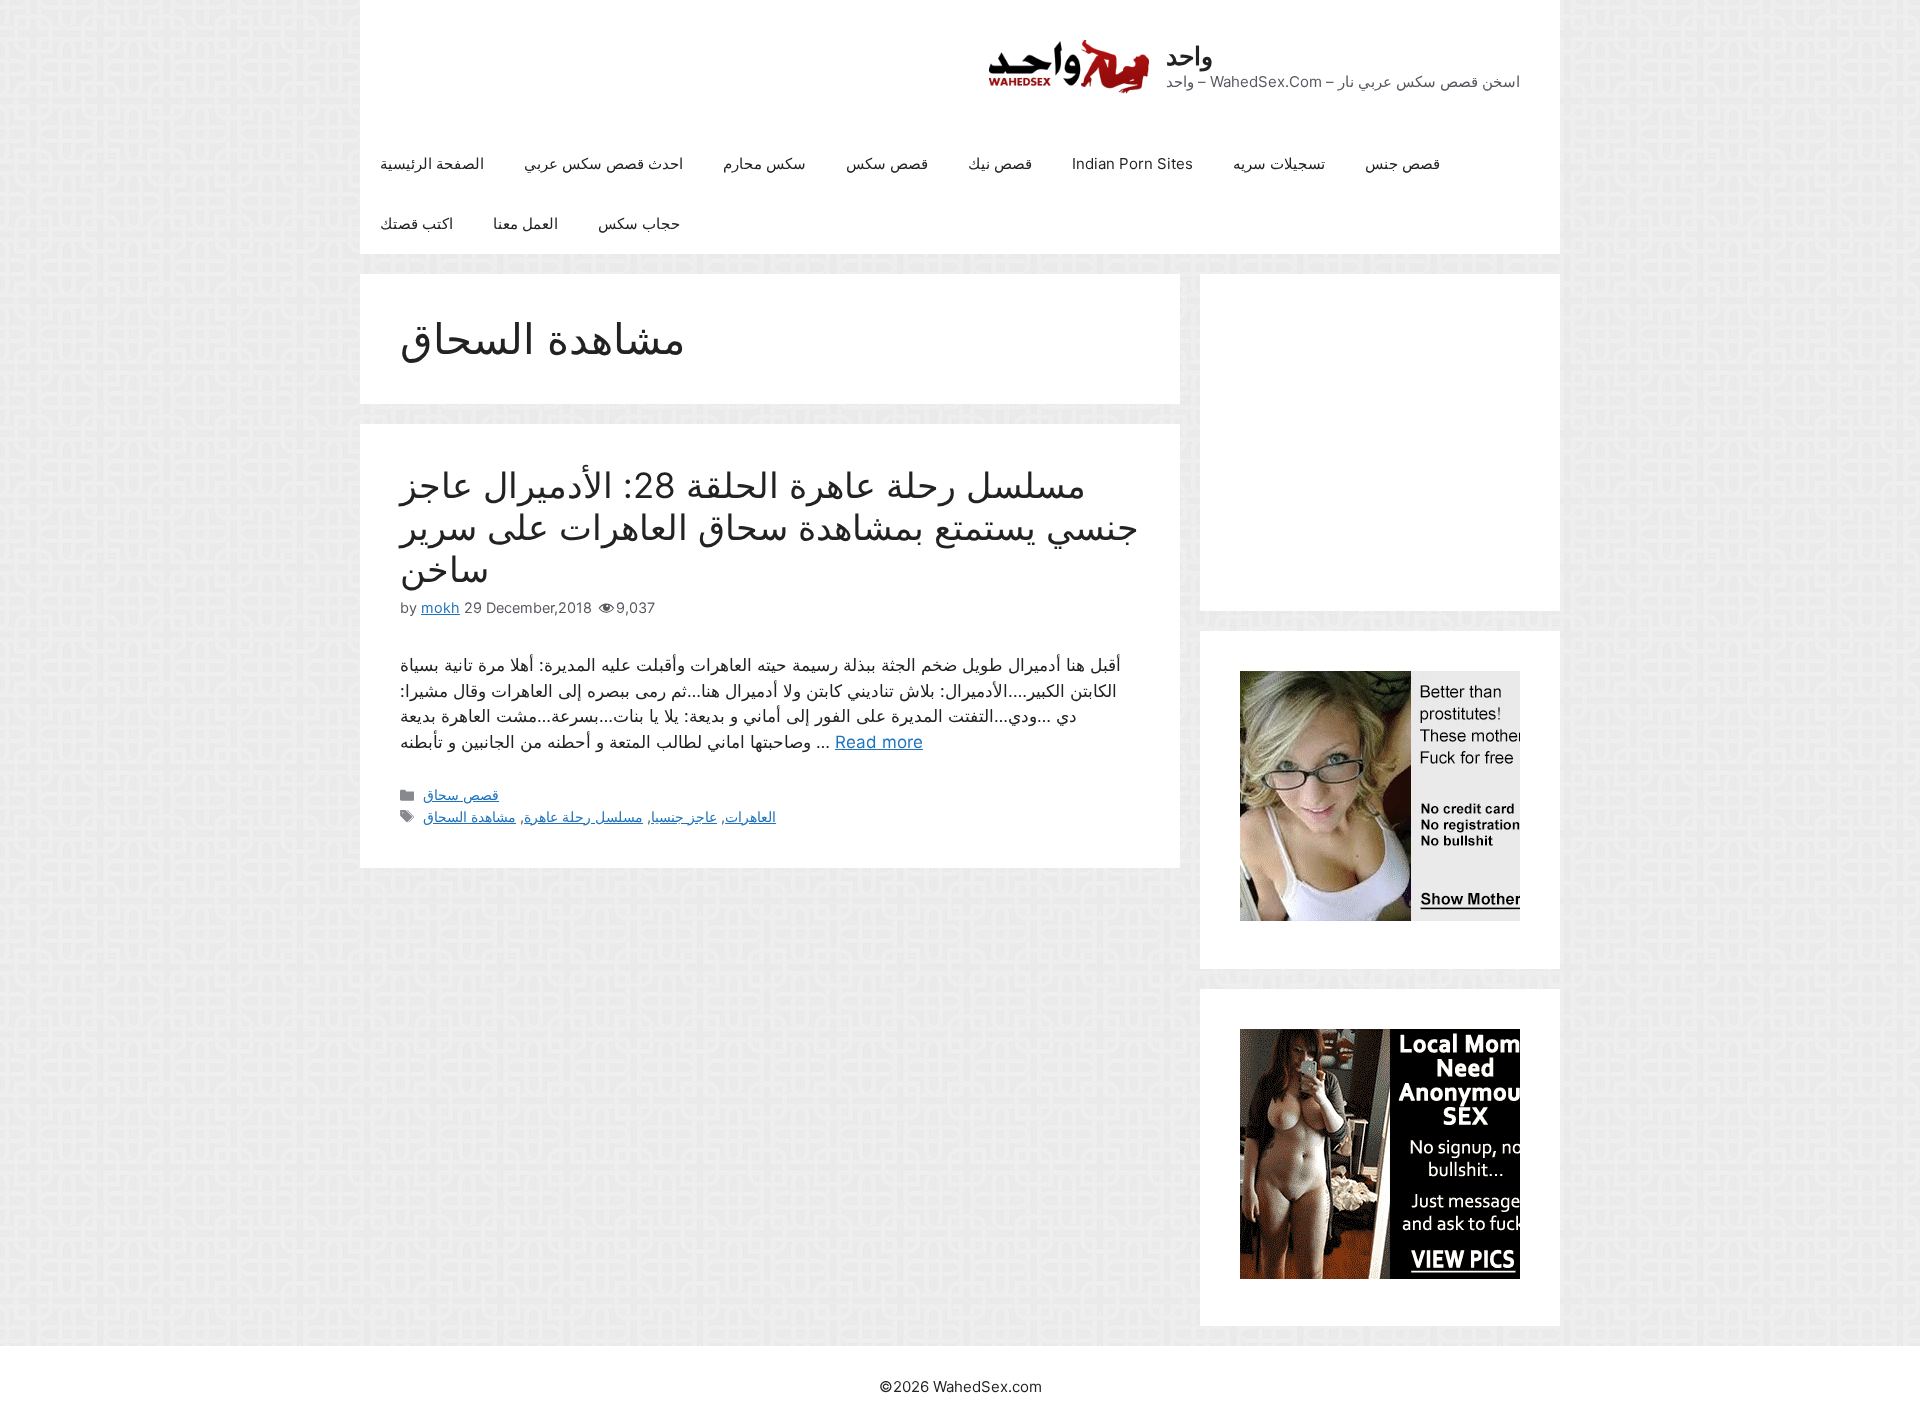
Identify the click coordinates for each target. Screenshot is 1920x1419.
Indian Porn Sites (1132, 163)
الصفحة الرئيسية (432, 163)
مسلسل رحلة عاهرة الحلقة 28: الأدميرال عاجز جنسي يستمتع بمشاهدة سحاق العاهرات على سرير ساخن (769, 527)
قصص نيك (1000, 163)
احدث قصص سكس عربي (603, 163)
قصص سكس (887, 163)
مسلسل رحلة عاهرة (583, 816)
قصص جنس (1402, 163)
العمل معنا (525, 223)
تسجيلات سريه (1279, 163)
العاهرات (750, 816)
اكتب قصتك (416, 223)
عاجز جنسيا (684, 816)
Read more (879, 742)
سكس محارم (764, 163)
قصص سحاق (461, 794)
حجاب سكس (639, 223)
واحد (1189, 56)
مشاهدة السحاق (469, 816)
